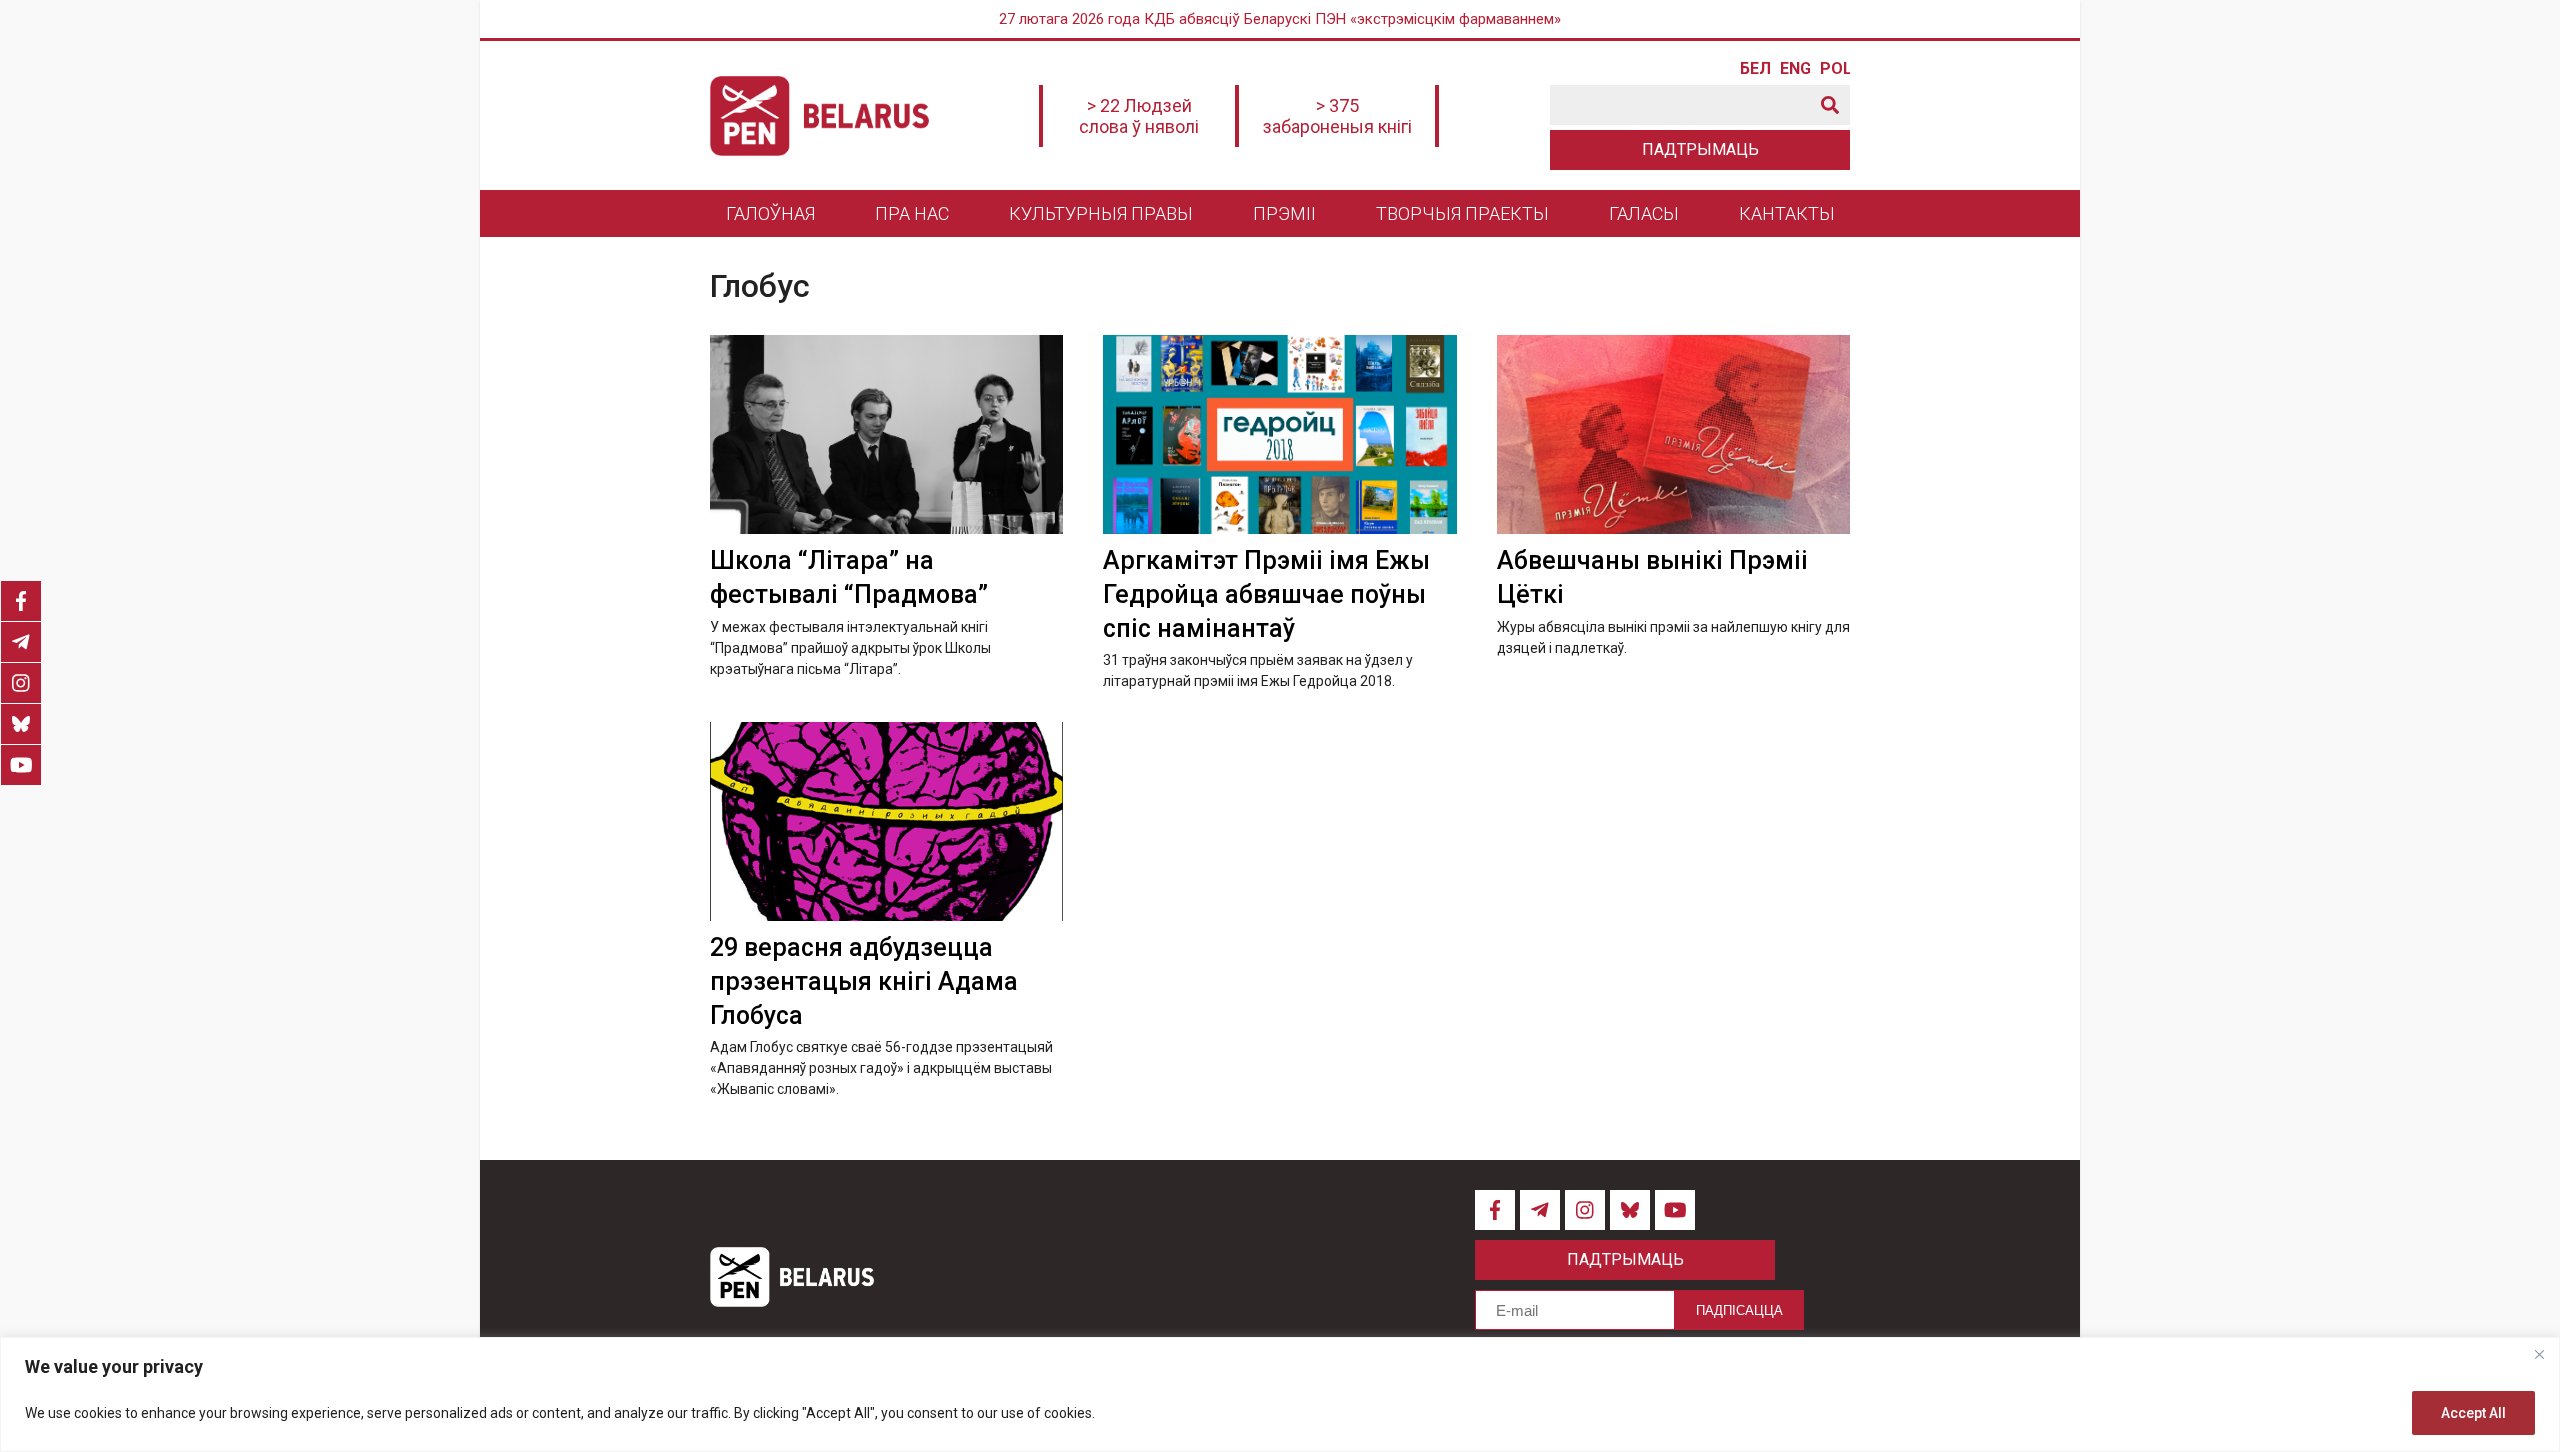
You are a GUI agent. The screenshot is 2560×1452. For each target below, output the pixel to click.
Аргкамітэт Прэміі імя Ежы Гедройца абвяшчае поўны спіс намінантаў (1266, 594)
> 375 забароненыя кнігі (1337, 116)
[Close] (2539, 1354)
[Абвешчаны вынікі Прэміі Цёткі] (1673, 434)
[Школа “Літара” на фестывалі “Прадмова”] (886, 434)
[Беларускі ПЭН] (819, 116)
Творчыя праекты (1462, 213)
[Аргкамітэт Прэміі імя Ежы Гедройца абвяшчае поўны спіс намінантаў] (1279, 434)
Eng (1795, 69)
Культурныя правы (1101, 213)
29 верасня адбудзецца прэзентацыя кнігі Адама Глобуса (864, 981)
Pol (1835, 69)
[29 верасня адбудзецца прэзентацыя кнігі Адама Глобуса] (886, 821)
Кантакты (1787, 213)
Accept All (2473, 1413)
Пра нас (912, 213)
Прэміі (1284, 213)
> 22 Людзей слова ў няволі (1139, 116)
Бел (1755, 69)
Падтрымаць (1700, 149)
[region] (1280, 1394)
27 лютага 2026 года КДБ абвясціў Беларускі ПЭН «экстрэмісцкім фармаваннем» (1280, 19)
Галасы (1644, 213)
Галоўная (770, 213)
